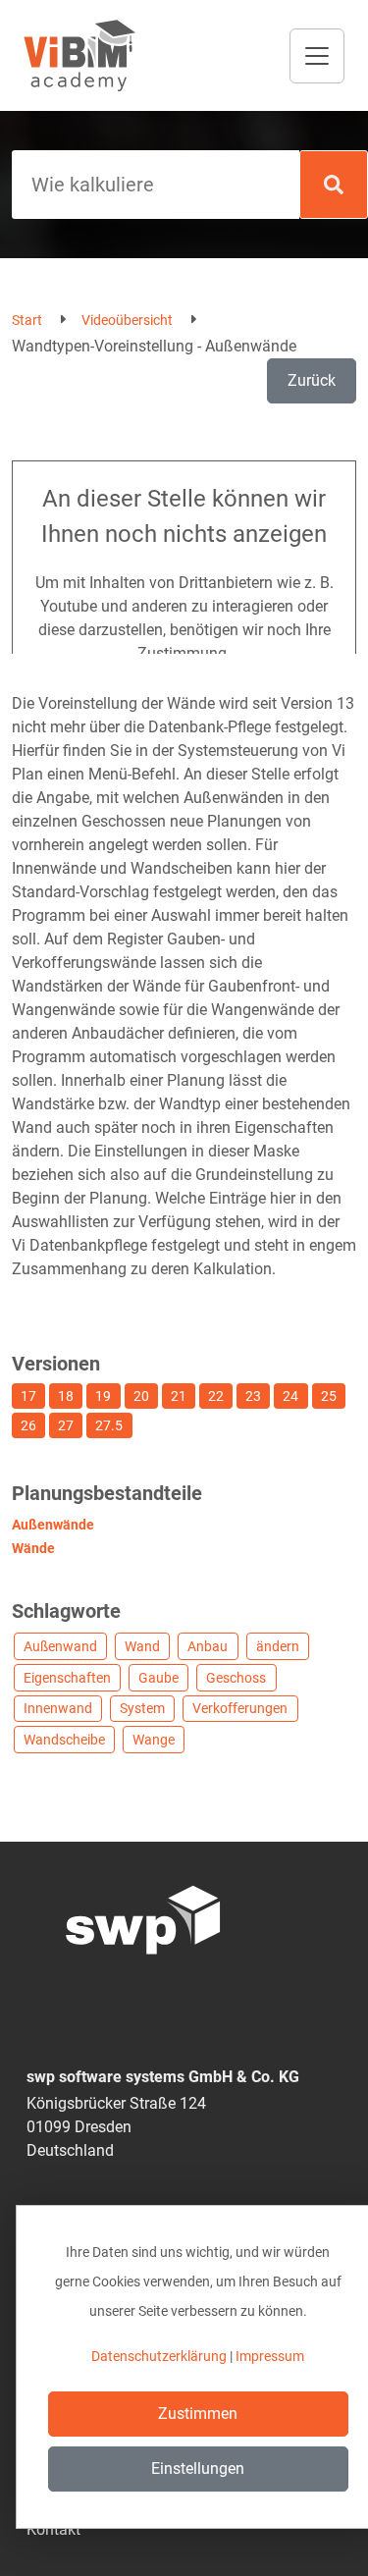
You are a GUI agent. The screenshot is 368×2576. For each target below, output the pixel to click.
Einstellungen (198, 2469)
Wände (33, 1548)
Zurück (312, 380)
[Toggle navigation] (317, 56)
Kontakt (53, 2529)
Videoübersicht (127, 320)
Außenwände (53, 1525)
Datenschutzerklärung (159, 2356)
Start (27, 320)
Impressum (270, 2356)
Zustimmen (198, 2414)
